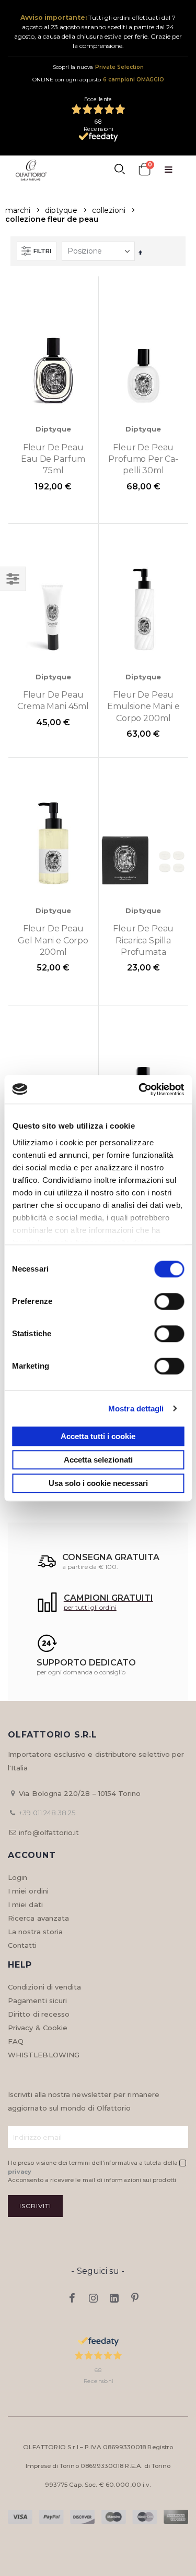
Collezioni (109, 210)
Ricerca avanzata (38, 1918)
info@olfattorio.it (49, 1832)
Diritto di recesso (39, 2014)
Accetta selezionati (98, 1460)
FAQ (16, 2041)
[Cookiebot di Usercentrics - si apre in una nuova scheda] (140, 1089)
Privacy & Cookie (38, 2028)
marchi (18, 210)
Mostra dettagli (136, 1409)
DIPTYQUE (61, 210)
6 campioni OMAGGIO (134, 80)
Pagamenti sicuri (37, 2000)
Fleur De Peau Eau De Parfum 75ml (53, 459)
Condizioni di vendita (44, 1987)
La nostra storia (35, 1932)
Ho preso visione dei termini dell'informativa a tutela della (94, 2167)
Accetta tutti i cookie (98, 1436)
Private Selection (119, 67)
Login (18, 1877)
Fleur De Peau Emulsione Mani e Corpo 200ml (143, 706)
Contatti (22, 1945)
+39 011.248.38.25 (47, 1813)
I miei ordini (28, 1891)
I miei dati (25, 1904)
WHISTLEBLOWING (44, 2055)
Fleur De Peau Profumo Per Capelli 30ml (143, 459)
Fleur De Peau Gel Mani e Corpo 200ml (53, 940)
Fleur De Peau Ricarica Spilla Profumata (143, 940)
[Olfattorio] (31, 170)
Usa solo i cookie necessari (98, 1483)
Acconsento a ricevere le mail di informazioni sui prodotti (92, 2180)
